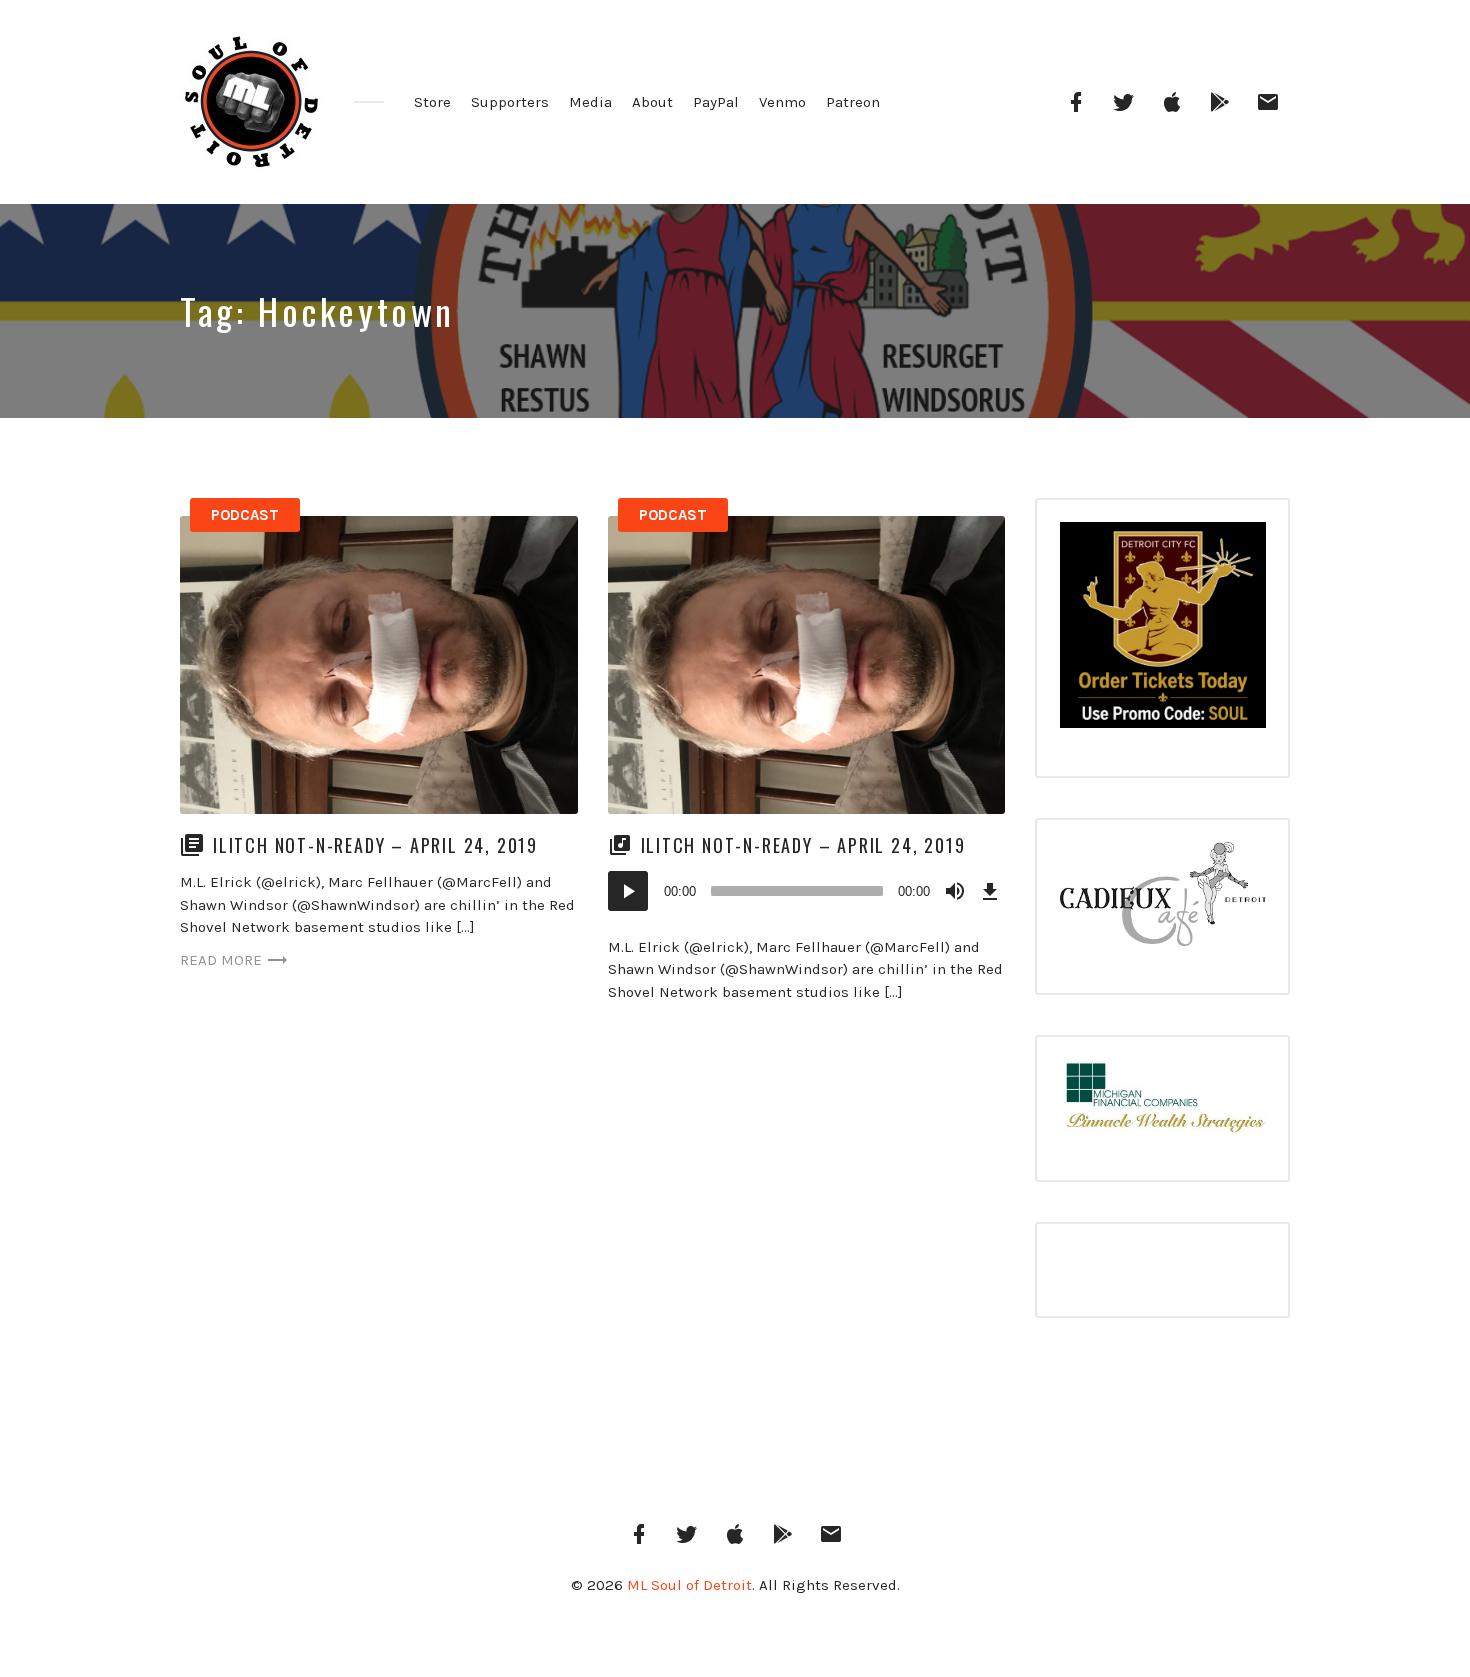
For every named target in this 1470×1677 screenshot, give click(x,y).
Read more (221, 960)
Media (590, 102)
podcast (245, 515)
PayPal (716, 102)
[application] (807, 891)
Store (432, 102)
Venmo (782, 102)
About (652, 102)
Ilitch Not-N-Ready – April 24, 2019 (375, 845)
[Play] (628, 891)
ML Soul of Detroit (689, 1585)
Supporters (510, 102)
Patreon (853, 102)
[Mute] (955, 891)
